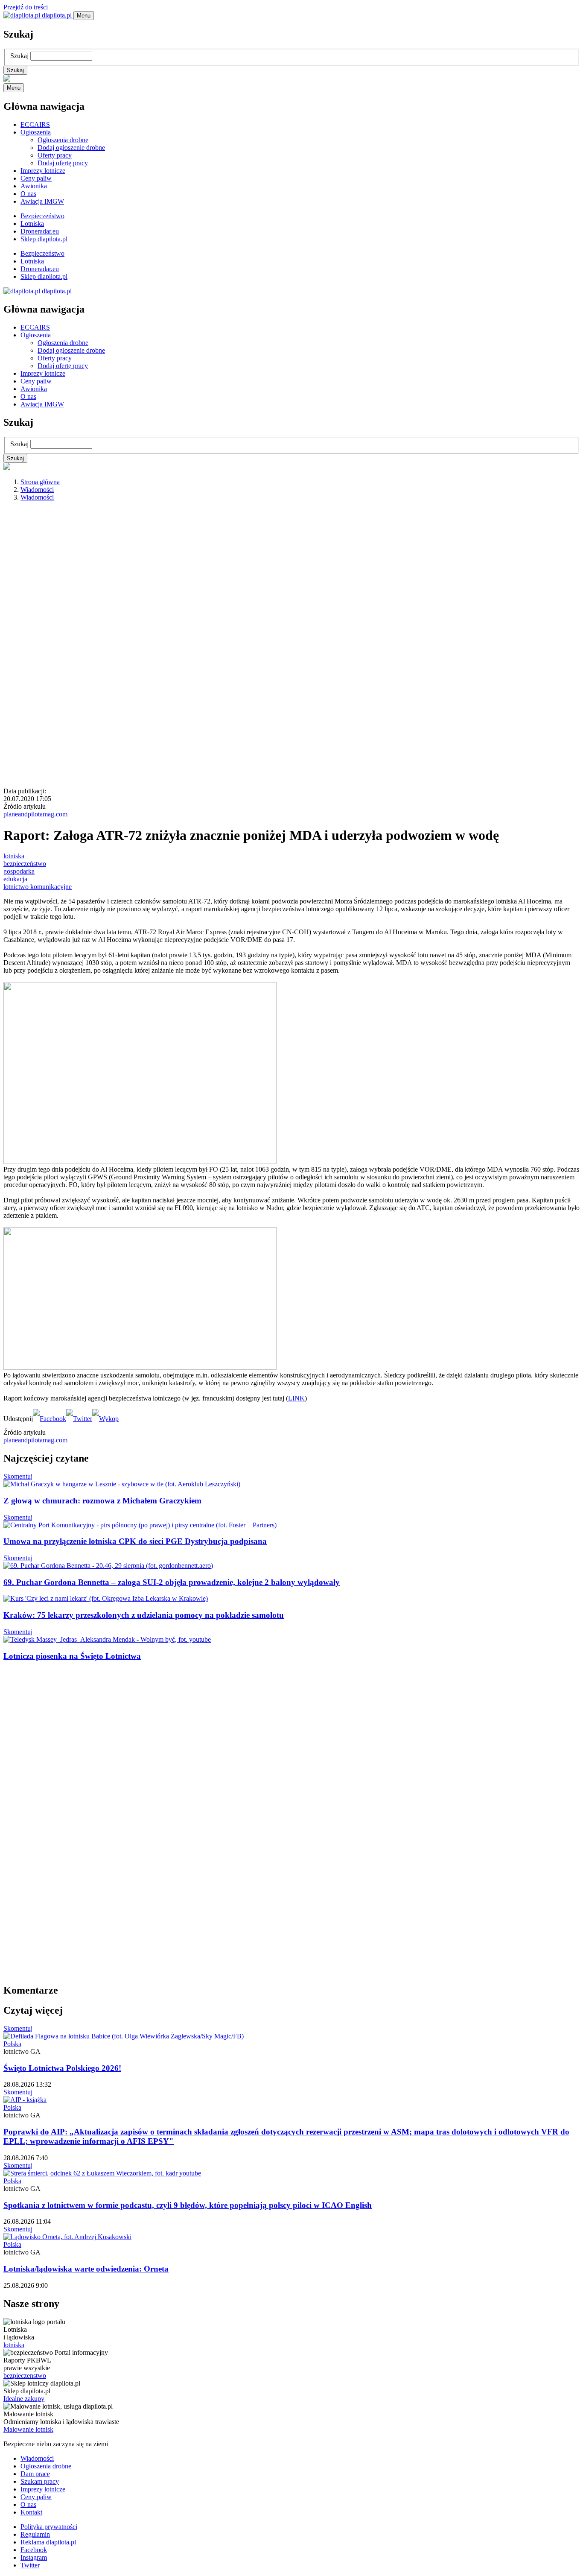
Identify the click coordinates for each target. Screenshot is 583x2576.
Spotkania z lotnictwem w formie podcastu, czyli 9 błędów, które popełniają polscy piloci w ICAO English (188, 2205)
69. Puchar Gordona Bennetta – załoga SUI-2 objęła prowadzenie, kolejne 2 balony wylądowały (172, 1582)
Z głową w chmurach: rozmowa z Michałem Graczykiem (102, 1501)
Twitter (30, 2565)
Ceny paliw (36, 178)
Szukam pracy (40, 2481)
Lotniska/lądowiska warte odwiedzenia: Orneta (86, 2269)
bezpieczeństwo (25, 864)
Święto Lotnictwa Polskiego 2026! (62, 2068)
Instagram (34, 2557)
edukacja (15, 879)
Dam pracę (35, 2474)
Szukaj (19, 56)
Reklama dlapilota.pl (48, 2542)
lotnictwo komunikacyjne (38, 887)
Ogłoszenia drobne (63, 140)
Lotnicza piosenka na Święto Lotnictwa (72, 1656)
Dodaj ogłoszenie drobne (71, 148)
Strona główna (40, 482)
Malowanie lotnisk (28, 2429)
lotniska (14, 856)
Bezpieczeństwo (42, 216)
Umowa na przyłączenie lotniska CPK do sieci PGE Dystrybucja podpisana (135, 1541)
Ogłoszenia (36, 132)
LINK (296, 1398)
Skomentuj (18, 1476)
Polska (12, 2044)
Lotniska (32, 224)
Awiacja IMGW (42, 201)
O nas (28, 194)
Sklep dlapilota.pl (44, 239)
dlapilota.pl (57, 15)
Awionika (34, 186)
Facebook (34, 2550)
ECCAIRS (35, 124)
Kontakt (31, 2512)
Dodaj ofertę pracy (63, 163)
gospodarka (19, 871)
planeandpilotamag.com (35, 814)
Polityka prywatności (49, 2527)
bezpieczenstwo (25, 2376)
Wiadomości (37, 490)
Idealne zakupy (24, 2399)
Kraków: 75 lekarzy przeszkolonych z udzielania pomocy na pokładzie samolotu (144, 1615)
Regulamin (35, 2534)
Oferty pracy (55, 155)
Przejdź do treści (26, 7)
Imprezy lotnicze (43, 171)
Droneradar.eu (40, 231)
